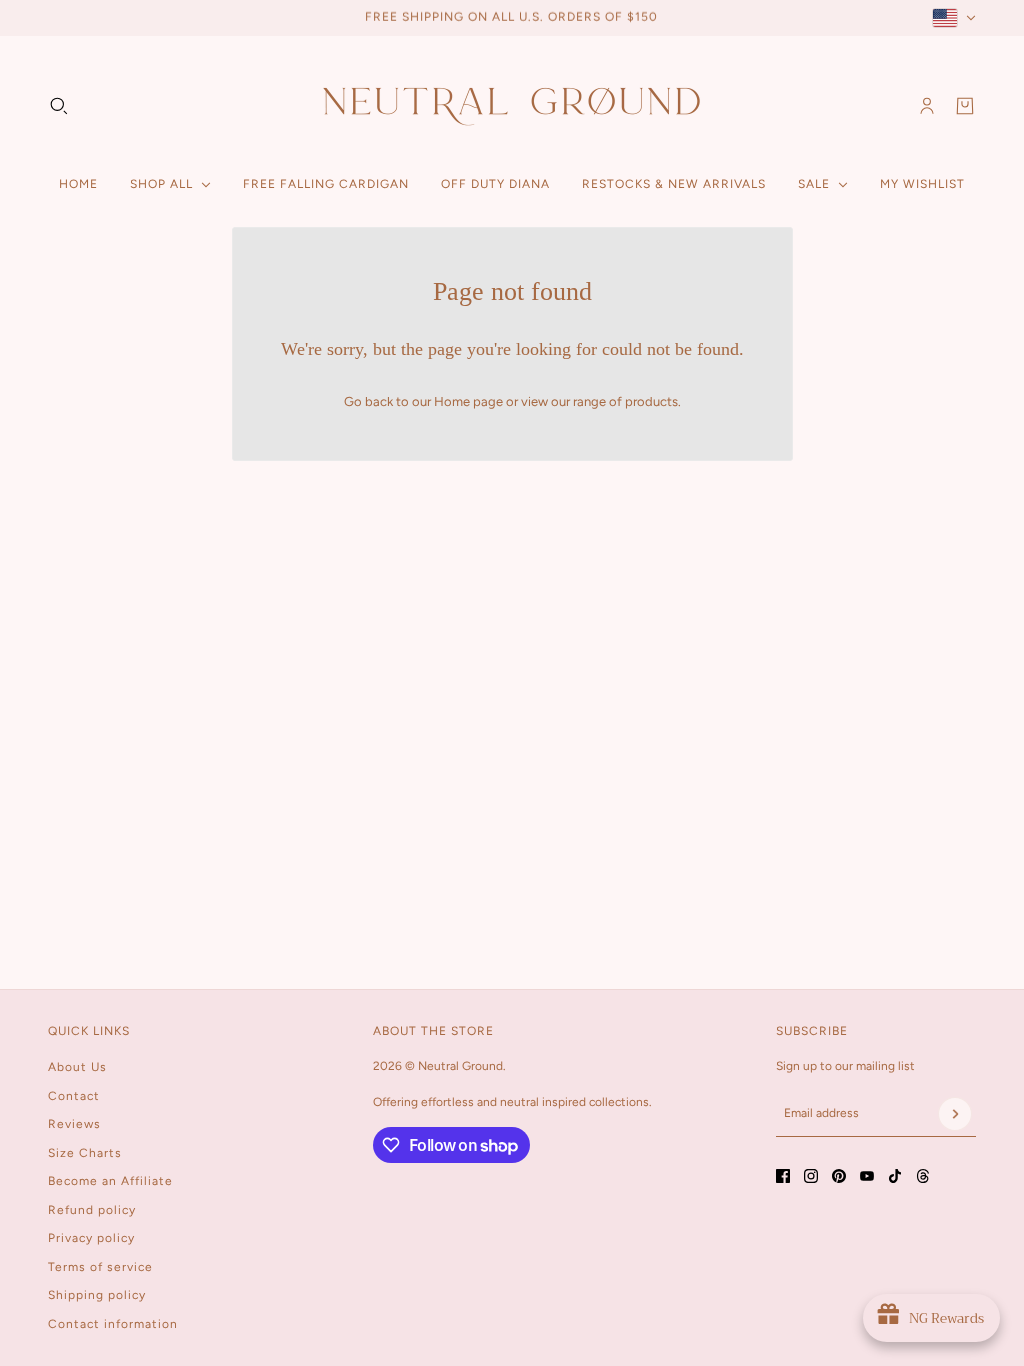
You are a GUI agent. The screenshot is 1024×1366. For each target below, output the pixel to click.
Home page (468, 401)
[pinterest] (839, 1176)
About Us (77, 1067)
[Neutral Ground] (512, 105)
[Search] (59, 106)
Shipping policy (97, 1295)
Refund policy (92, 1210)
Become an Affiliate (110, 1181)
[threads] (923, 1176)
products (651, 401)
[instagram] (811, 1176)
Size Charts (85, 1153)
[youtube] (867, 1176)
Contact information (113, 1324)
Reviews (74, 1124)
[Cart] (965, 106)
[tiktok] (895, 1176)
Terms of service (100, 1267)
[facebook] (783, 1176)
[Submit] (955, 1114)
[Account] (927, 106)
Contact (74, 1096)
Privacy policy (91, 1238)
